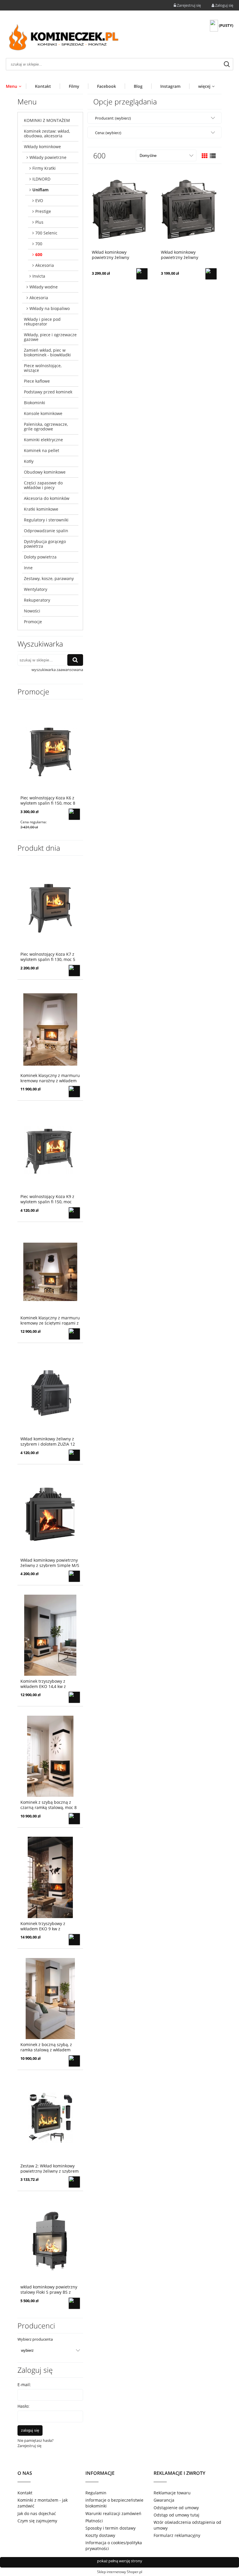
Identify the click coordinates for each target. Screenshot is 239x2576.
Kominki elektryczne (43, 440)
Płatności (94, 2521)
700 (39, 244)
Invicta (39, 276)
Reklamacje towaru (172, 2493)
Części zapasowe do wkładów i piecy (43, 485)
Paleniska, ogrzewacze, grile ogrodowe (46, 427)
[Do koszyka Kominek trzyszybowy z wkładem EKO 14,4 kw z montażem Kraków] (74, 1697)
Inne (28, 568)
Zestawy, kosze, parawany (49, 578)
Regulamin (96, 2493)
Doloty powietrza (40, 557)
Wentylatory (36, 589)
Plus (39, 222)
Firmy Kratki (44, 168)
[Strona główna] (64, 39)
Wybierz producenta (35, 2339)
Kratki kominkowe (41, 509)
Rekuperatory (37, 600)
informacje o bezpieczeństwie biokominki (114, 2503)
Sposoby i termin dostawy (110, 2528)
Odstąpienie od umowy (176, 2508)
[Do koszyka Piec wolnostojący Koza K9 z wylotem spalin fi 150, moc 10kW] (74, 1213)
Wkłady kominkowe (42, 147)
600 (39, 254)
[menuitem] (16, 86)
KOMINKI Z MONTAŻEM (47, 120)
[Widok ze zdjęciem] (205, 156)
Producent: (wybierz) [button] (113, 118)
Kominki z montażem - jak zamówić (43, 2503)
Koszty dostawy (100, 2535)
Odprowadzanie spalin (46, 531)
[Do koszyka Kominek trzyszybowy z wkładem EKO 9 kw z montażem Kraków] (74, 1940)
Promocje (33, 622)
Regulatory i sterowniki (46, 520)
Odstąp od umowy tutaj (176, 2515)
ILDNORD (41, 179)
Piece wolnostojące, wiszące (43, 368)
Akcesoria (45, 265)
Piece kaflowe (37, 381)
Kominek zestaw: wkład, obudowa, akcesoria (47, 133)
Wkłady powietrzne (48, 157)
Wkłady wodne (44, 287)
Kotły (29, 461)
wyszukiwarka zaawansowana (57, 670)
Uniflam (41, 190)
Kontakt (25, 2493)
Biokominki (35, 403)
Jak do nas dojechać (37, 2513)
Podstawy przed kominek (48, 392)
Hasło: (23, 2406)
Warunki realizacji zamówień (113, 2513)
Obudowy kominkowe (45, 472)
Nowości (32, 611)
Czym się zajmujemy (37, 2521)
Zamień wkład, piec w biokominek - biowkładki (47, 352)
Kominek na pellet (42, 450)
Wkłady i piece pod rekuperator (42, 322)
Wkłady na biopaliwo (50, 308)
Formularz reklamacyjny (177, 2535)
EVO (39, 200)
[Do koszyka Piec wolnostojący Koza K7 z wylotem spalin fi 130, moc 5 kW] (74, 971)
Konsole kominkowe (43, 413)
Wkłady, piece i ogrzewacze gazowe (50, 337)
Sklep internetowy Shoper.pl (120, 2572)
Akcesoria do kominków (47, 498)
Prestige (43, 211)
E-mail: (24, 2385)
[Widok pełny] (213, 156)
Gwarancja (164, 2500)
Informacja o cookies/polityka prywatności (114, 2546)
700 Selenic (46, 233)
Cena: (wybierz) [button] (108, 133)
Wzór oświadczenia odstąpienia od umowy (187, 2525)
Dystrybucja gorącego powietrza (45, 544)
